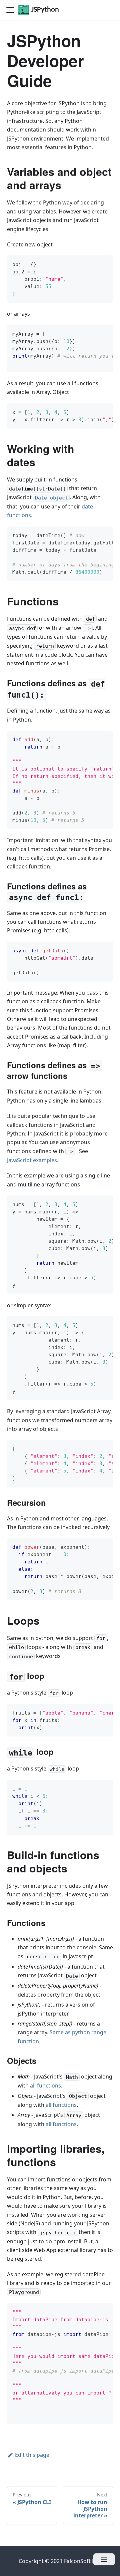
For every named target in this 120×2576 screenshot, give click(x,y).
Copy (103, 263)
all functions (45, 2086)
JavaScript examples (32, 1160)
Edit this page (32, 2455)
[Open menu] (104, 2559)
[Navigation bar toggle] (10, 10)
